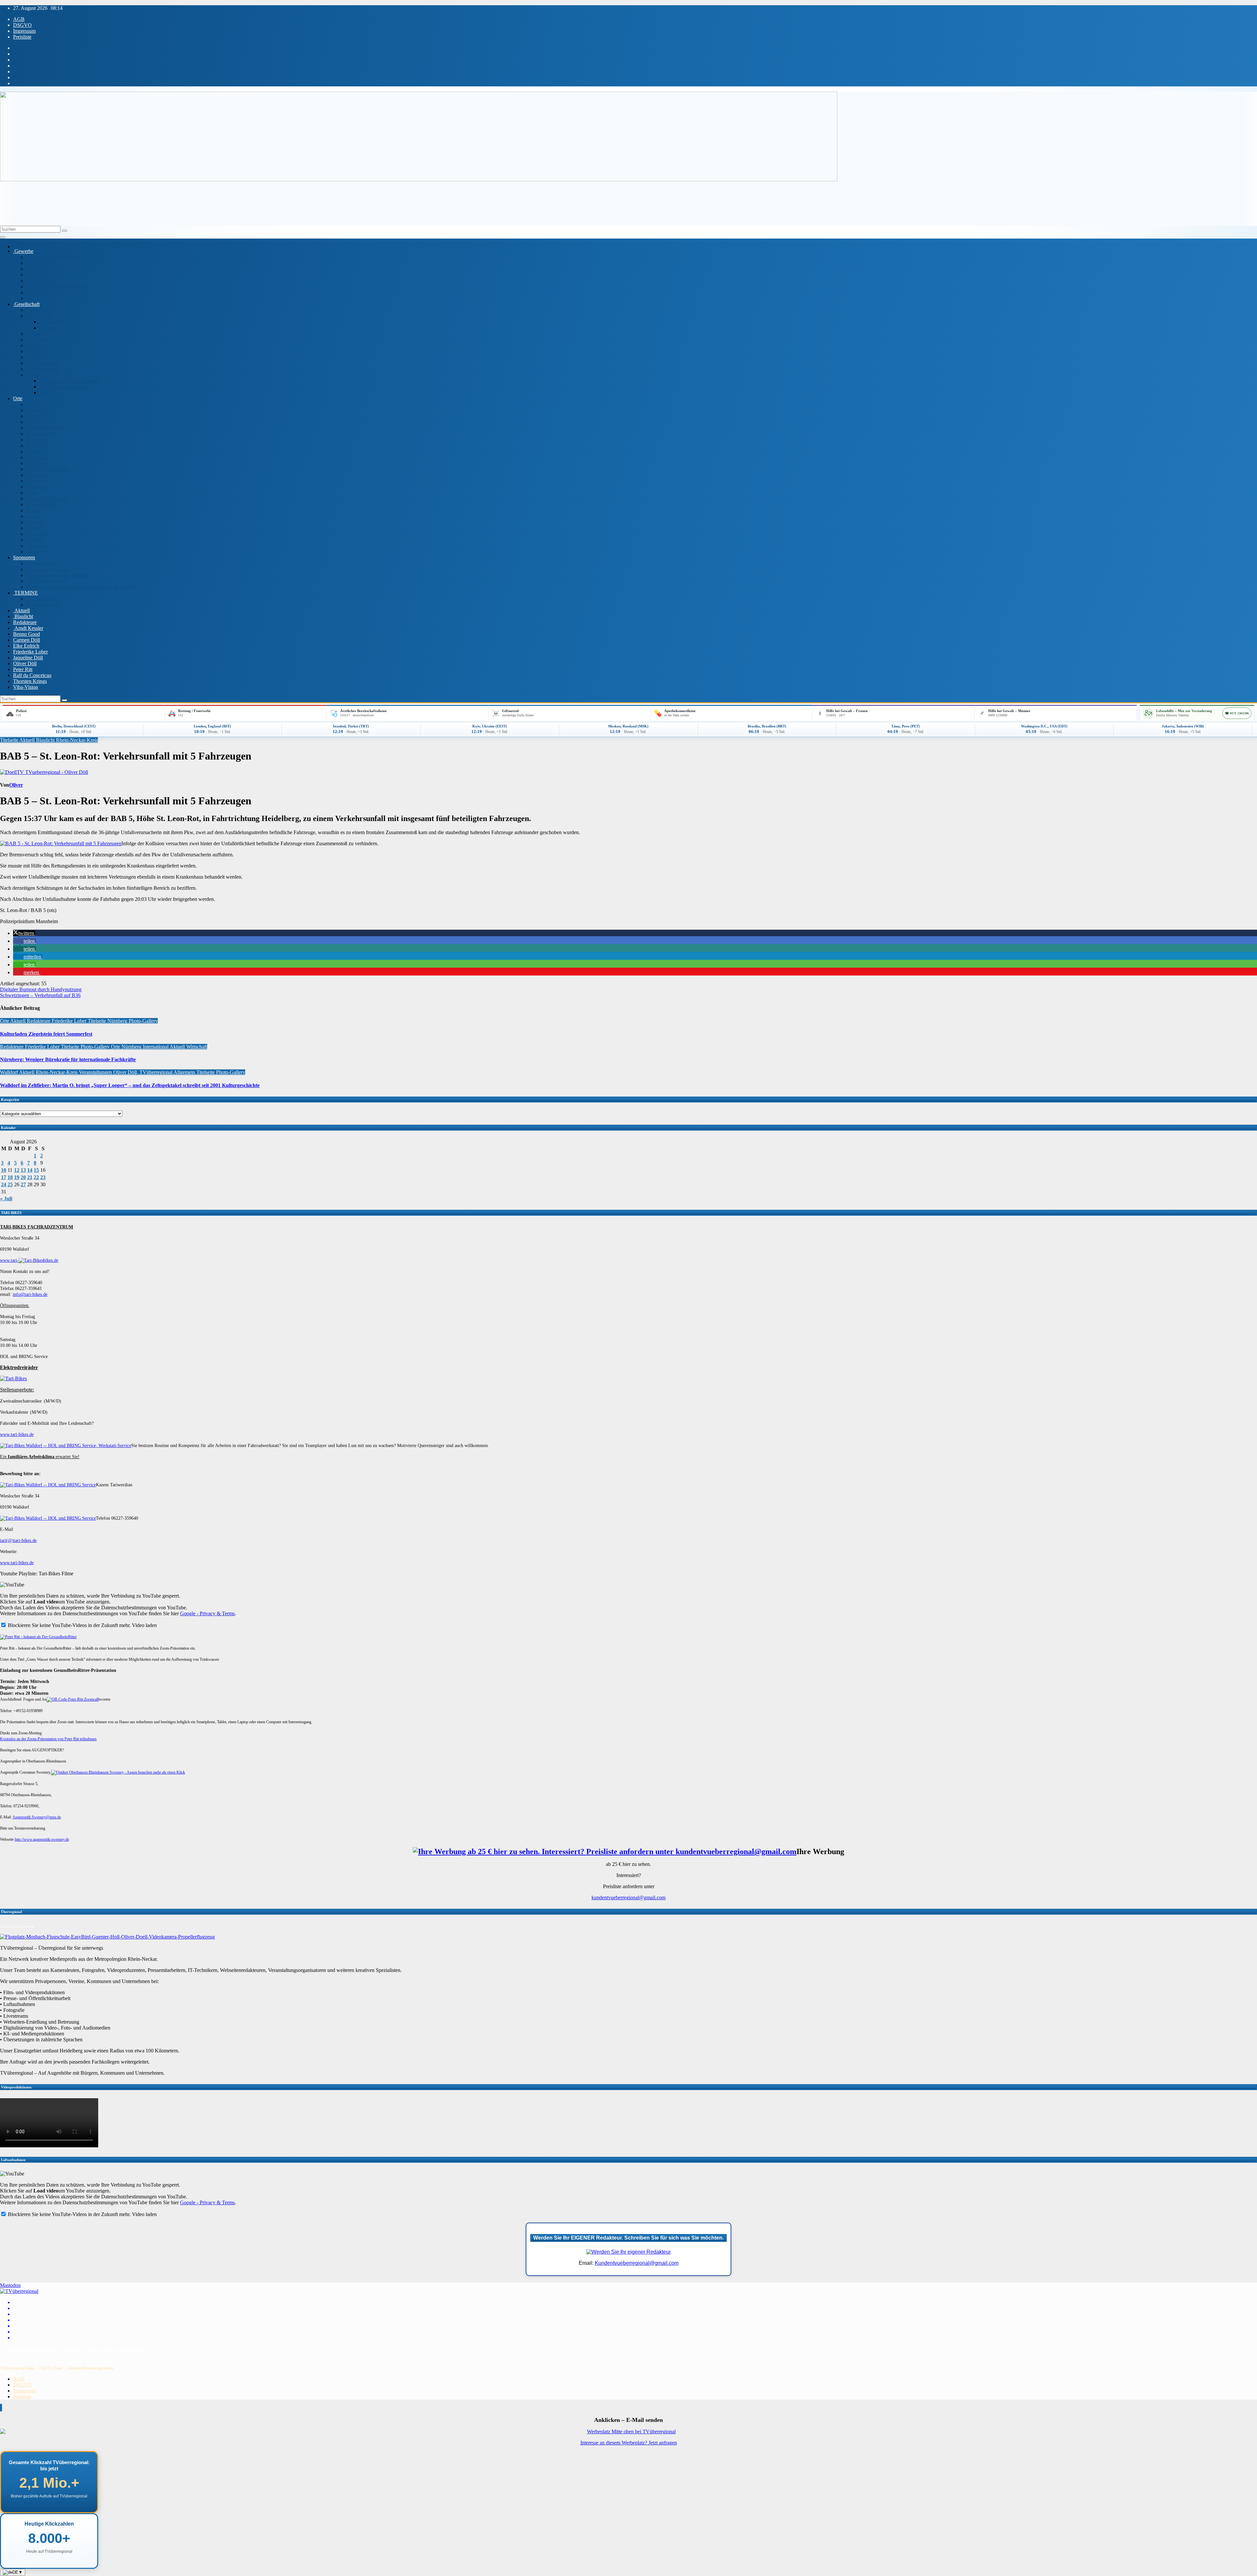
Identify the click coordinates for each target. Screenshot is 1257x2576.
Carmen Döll (27, 640)
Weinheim (37, 546)
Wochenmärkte (42, 599)
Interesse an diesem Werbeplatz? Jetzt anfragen (629, 2443)
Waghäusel (37, 534)
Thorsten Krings (30, 681)
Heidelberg (38, 457)
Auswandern (53, 322)
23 (43, 1177)
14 (30, 1170)
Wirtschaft (37, 292)
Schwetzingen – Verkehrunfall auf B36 (40, 995)
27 (23, 1184)
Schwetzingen (41, 504)
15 (36, 1170)
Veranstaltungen (43, 605)
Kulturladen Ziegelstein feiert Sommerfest (46, 1034)
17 (4, 1177)
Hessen (34, 451)
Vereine (34, 375)
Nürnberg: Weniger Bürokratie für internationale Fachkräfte (68, 1059)
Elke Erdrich (26, 646)
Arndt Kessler (28, 628)
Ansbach (35, 404)
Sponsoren (24, 557)
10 (4, 1170)
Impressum (24, 31)
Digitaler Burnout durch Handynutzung (41, 989)
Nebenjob (36, 351)
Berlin (33, 422)
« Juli (6, 1199)
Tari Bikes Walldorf (46, 581)
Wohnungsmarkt (43, 369)
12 (17, 1170)
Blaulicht (23, 616)
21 (30, 1177)
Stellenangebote (43, 363)
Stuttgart (35, 510)
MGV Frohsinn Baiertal (64, 387)
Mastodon (10, 2285)
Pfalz (31, 493)
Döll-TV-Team (51, 2368)
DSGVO (22, 25)
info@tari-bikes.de (30, 1294)
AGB (19, 19)
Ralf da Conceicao (32, 675)
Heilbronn (37, 463)
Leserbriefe (38, 340)
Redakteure (25, 622)
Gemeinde (37, 310)
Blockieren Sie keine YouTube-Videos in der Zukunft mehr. (69, 1625)
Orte (18, 398)
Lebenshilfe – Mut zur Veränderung (1184, 711)
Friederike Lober (30, 652)
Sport (45, 393)
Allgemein (185, 1072)
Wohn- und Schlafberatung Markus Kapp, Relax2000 (82, 587)
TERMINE (26, 593)
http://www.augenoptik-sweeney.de (42, 1839)
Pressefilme (38, 269)
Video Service (41, 281)
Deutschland (39, 434)
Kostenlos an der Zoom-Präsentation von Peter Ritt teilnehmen (48, 1739)
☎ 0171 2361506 (1237, 713)
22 (36, 1177)
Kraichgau (37, 446)
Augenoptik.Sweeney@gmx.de (37, 1817)
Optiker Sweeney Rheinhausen (58, 575)
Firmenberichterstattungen (53, 257)
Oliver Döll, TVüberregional (143, 1072)
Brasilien (48, 328)
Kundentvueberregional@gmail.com (637, 2263)
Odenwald (37, 487)
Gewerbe (23, 251)
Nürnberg (36, 481)
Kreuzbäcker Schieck (48, 569)
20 (23, 1177)
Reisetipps (37, 357)
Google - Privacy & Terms (207, 1613)
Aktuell (21, 610)
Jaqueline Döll (28, 658)
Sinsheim (36, 522)
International (39, 316)
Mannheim (37, 475)
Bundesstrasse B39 (46, 428)
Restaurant (37, 275)
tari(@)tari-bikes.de (18, 1540)
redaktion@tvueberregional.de (90, 2368)
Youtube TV (39, 298)
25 (10, 1184)
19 (17, 1177)
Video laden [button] (144, 1625)
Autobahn (36, 410)
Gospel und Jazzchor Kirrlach (70, 381)
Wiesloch (36, 552)
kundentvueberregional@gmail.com (628, 1897)
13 (23, 1170)
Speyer (33, 516)
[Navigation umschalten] (3, 237)
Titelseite (10, 740)
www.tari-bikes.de (17, 1434)
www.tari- (9, 1260)
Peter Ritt (23, 669)
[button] (24, 933)
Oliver (16, 785)
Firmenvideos (40, 263)
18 (10, 1177)
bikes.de (51, 1260)
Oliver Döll (25, 663)
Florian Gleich (41, 563)
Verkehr (34, 528)
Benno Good (27, 634)
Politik (33, 345)
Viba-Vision (26, 687)
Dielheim (36, 440)
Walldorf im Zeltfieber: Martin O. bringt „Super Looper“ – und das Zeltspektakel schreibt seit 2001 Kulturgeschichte (130, 1085)
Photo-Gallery (143, 1021)
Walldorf (35, 540)
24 (4, 1184)
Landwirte (37, 334)
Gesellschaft (26, 304)
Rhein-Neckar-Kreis (48, 469)
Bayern (34, 416)
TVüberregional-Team (17, 2368)
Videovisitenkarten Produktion (58, 286)
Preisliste (22, 37)
